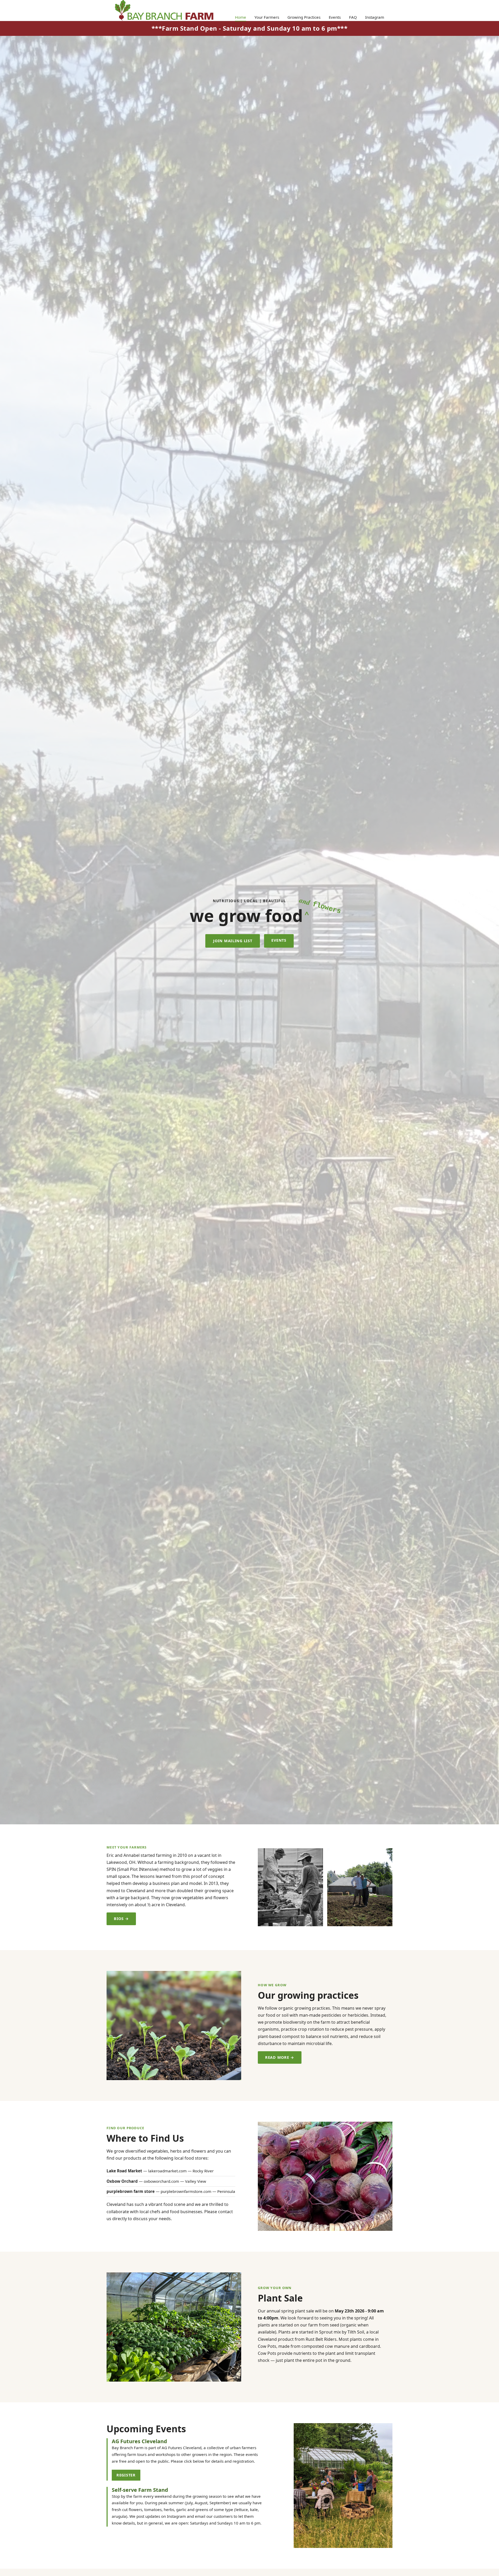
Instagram (375, 17)
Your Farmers (267, 17)
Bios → (121, 1919)
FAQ (353, 17)
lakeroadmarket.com (167, 2171)
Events (335, 17)
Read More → (280, 2057)
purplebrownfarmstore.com (186, 2191)
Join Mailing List (233, 941)
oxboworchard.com (161, 2181)
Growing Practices (304, 17)
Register (126, 2475)
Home (241, 17)
